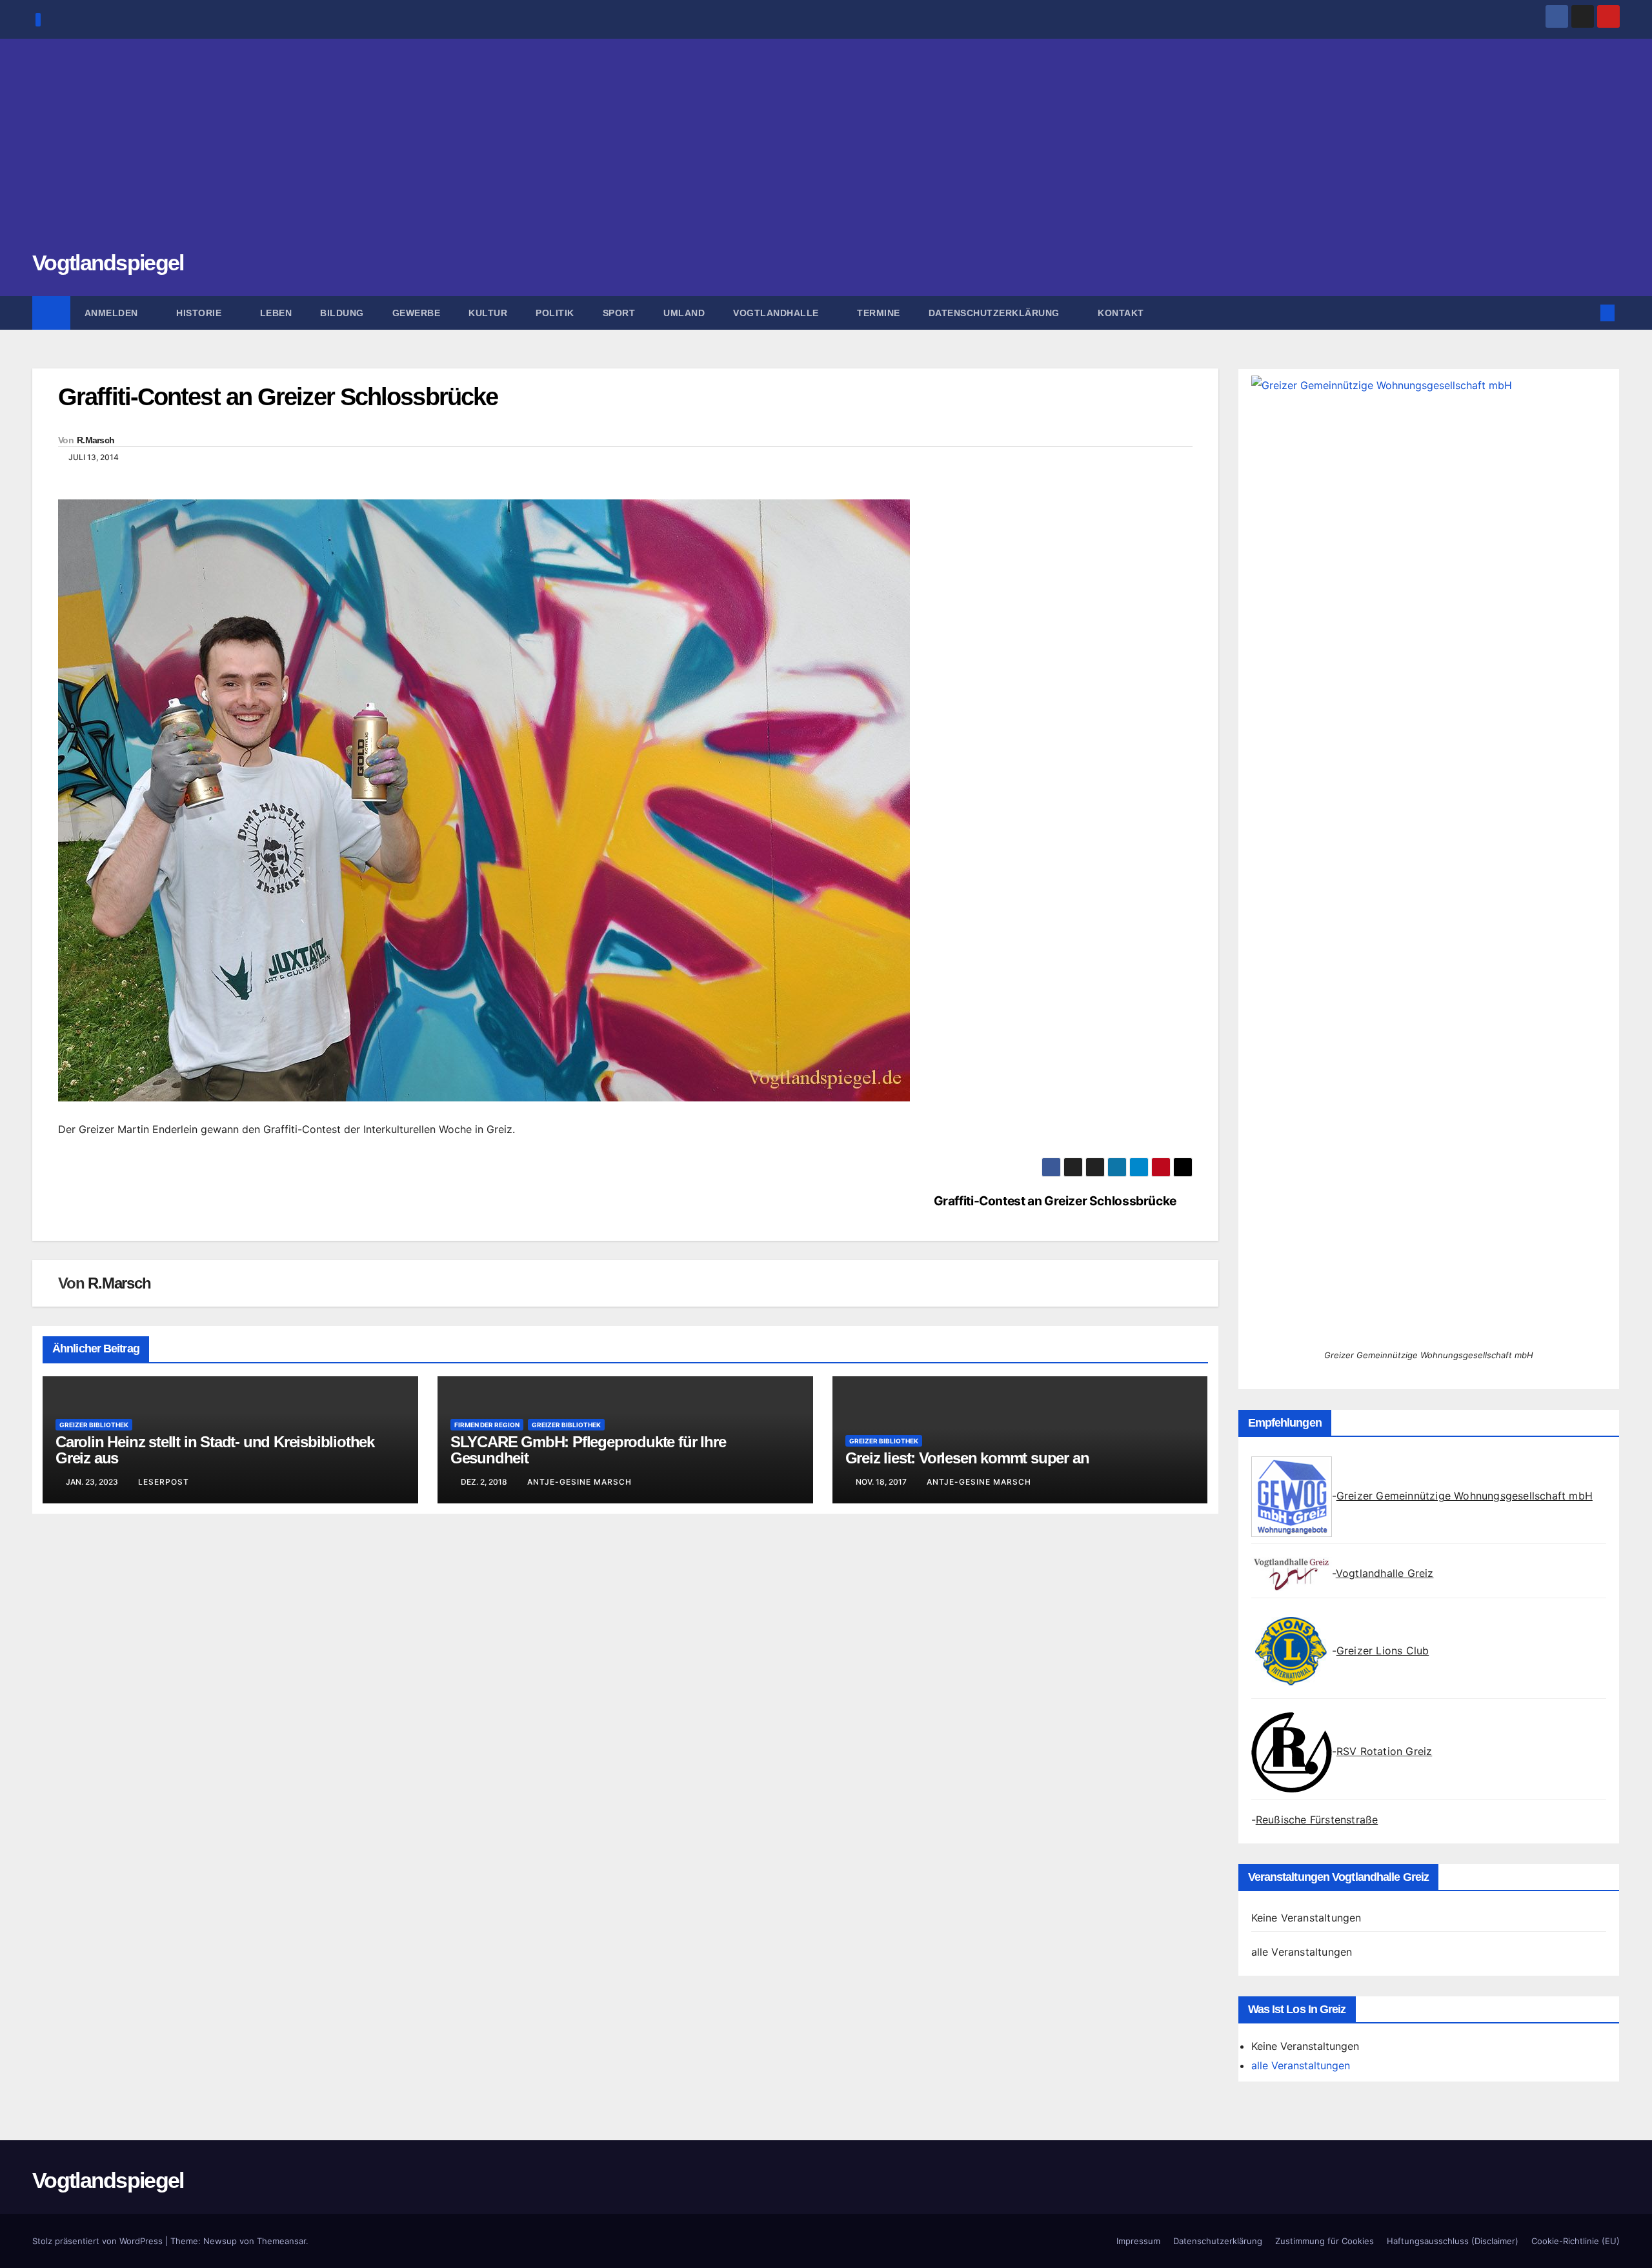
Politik (555, 313)
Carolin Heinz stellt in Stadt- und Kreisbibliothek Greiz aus (215, 1450)
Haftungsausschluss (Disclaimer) (1453, 2241)
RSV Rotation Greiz (1385, 1751)
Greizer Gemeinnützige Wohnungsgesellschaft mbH (1465, 1496)
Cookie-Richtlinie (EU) (1576, 2241)
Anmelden (113, 313)
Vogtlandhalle (777, 313)
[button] (1586, 313)
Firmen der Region (487, 1425)
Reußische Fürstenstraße (1317, 1820)
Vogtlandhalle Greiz (1385, 1573)
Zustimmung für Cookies (1325, 2241)
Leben (276, 313)
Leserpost (164, 1482)
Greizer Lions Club (1383, 1651)
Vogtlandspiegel (108, 263)
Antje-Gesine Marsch (579, 1482)
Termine (879, 313)
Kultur (488, 313)
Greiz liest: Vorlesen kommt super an (967, 1458)
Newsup (220, 2241)
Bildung (342, 313)
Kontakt (1121, 313)
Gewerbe (417, 313)
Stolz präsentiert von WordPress (99, 2241)
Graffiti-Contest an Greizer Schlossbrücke (1055, 1201)
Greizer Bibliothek (94, 1425)
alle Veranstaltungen (1302, 1952)
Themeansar (281, 2241)
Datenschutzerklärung (996, 313)
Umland (684, 313)
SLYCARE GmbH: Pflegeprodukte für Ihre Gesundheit (588, 1450)
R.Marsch (96, 440)
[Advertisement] (826, 152)
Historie (200, 313)
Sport (619, 313)
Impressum (1138, 2241)
